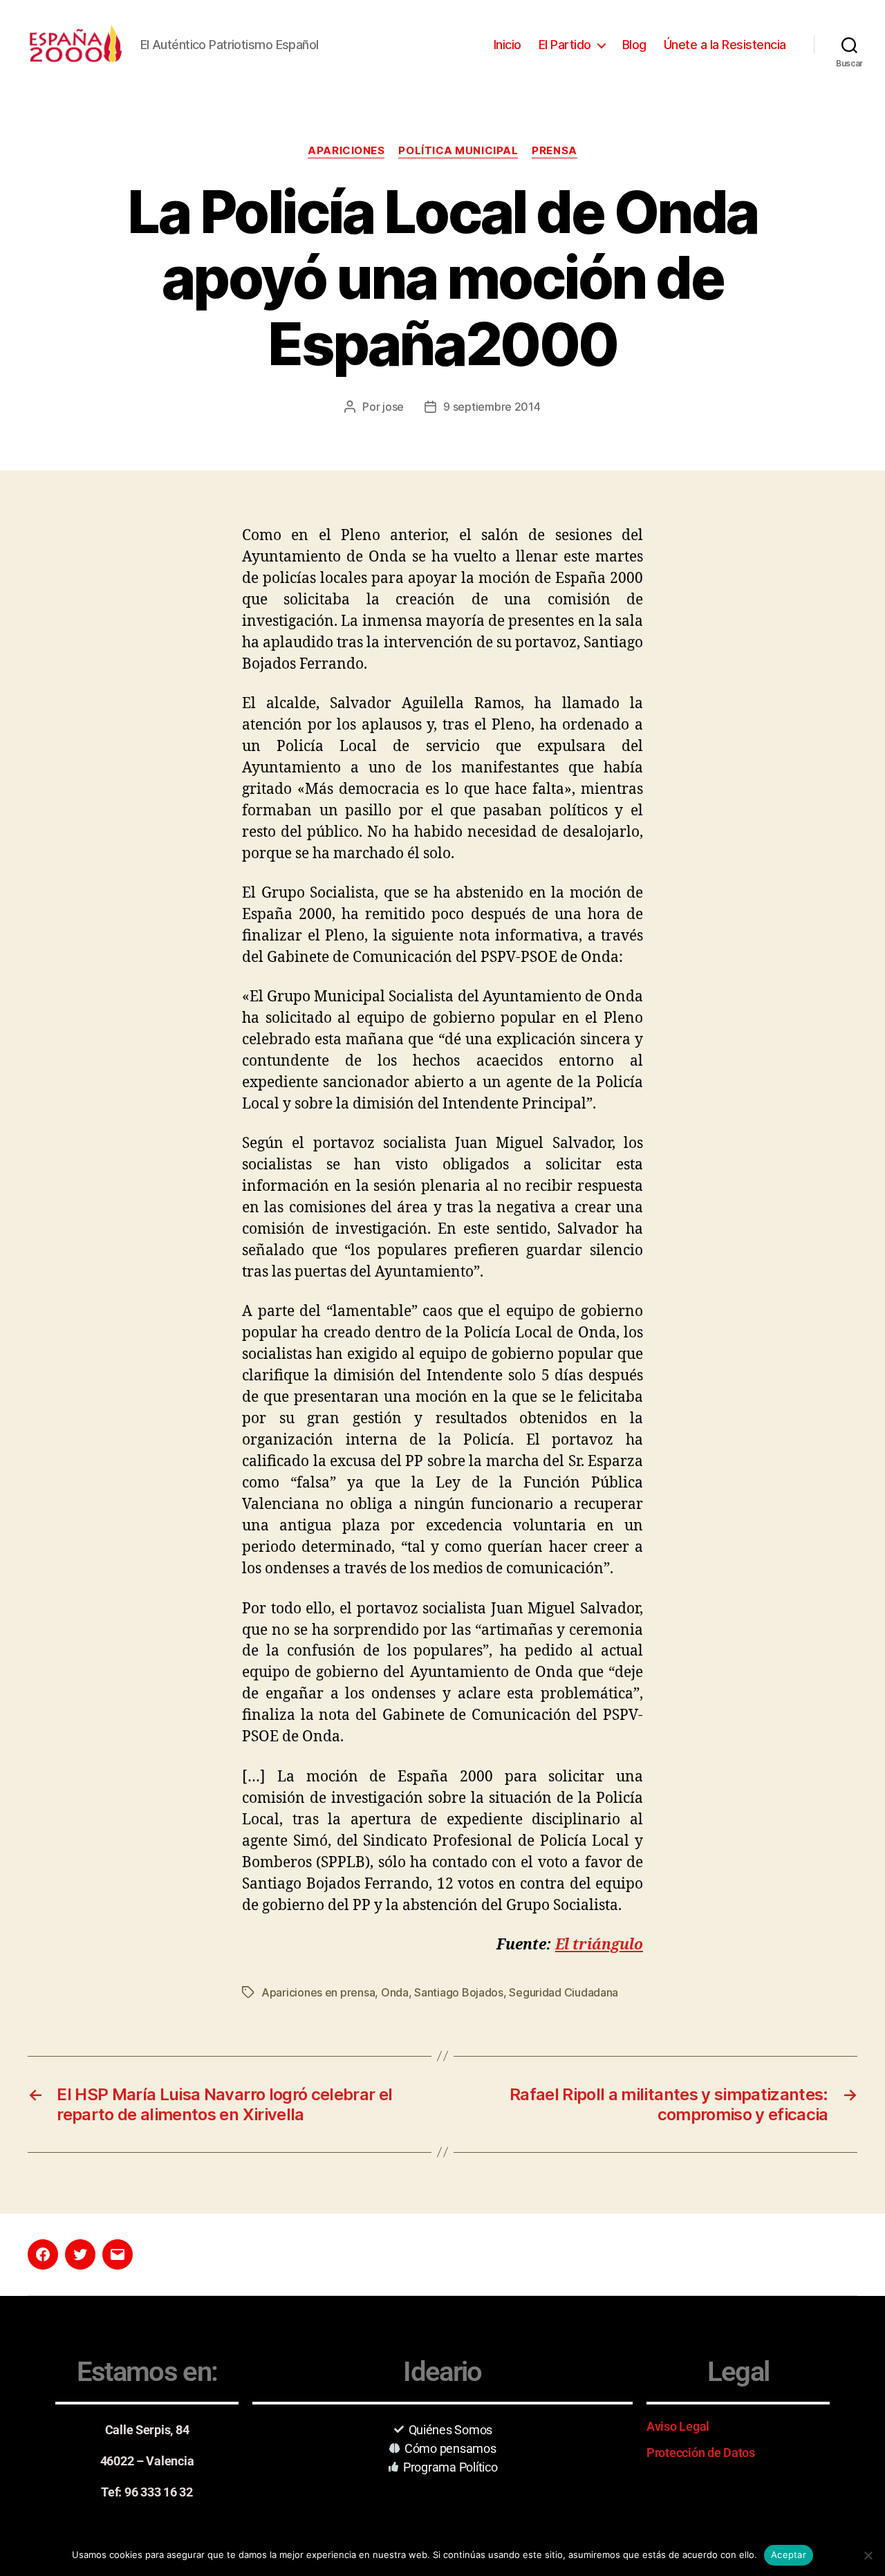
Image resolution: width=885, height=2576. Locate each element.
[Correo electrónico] (118, 2254)
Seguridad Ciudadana (563, 1992)
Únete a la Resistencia (725, 45)
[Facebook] (43, 2254)
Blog (634, 45)
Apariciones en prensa (318, 1992)
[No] (868, 2555)
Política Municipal (458, 151)
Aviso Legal (678, 2426)
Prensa (554, 151)
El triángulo (599, 1945)
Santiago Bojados (459, 1992)
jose (393, 407)
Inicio (507, 45)
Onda (395, 1992)
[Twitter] (80, 2254)
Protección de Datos (701, 2453)
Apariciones (346, 151)
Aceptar (789, 2555)
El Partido (565, 45)
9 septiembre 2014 (492, 407)
